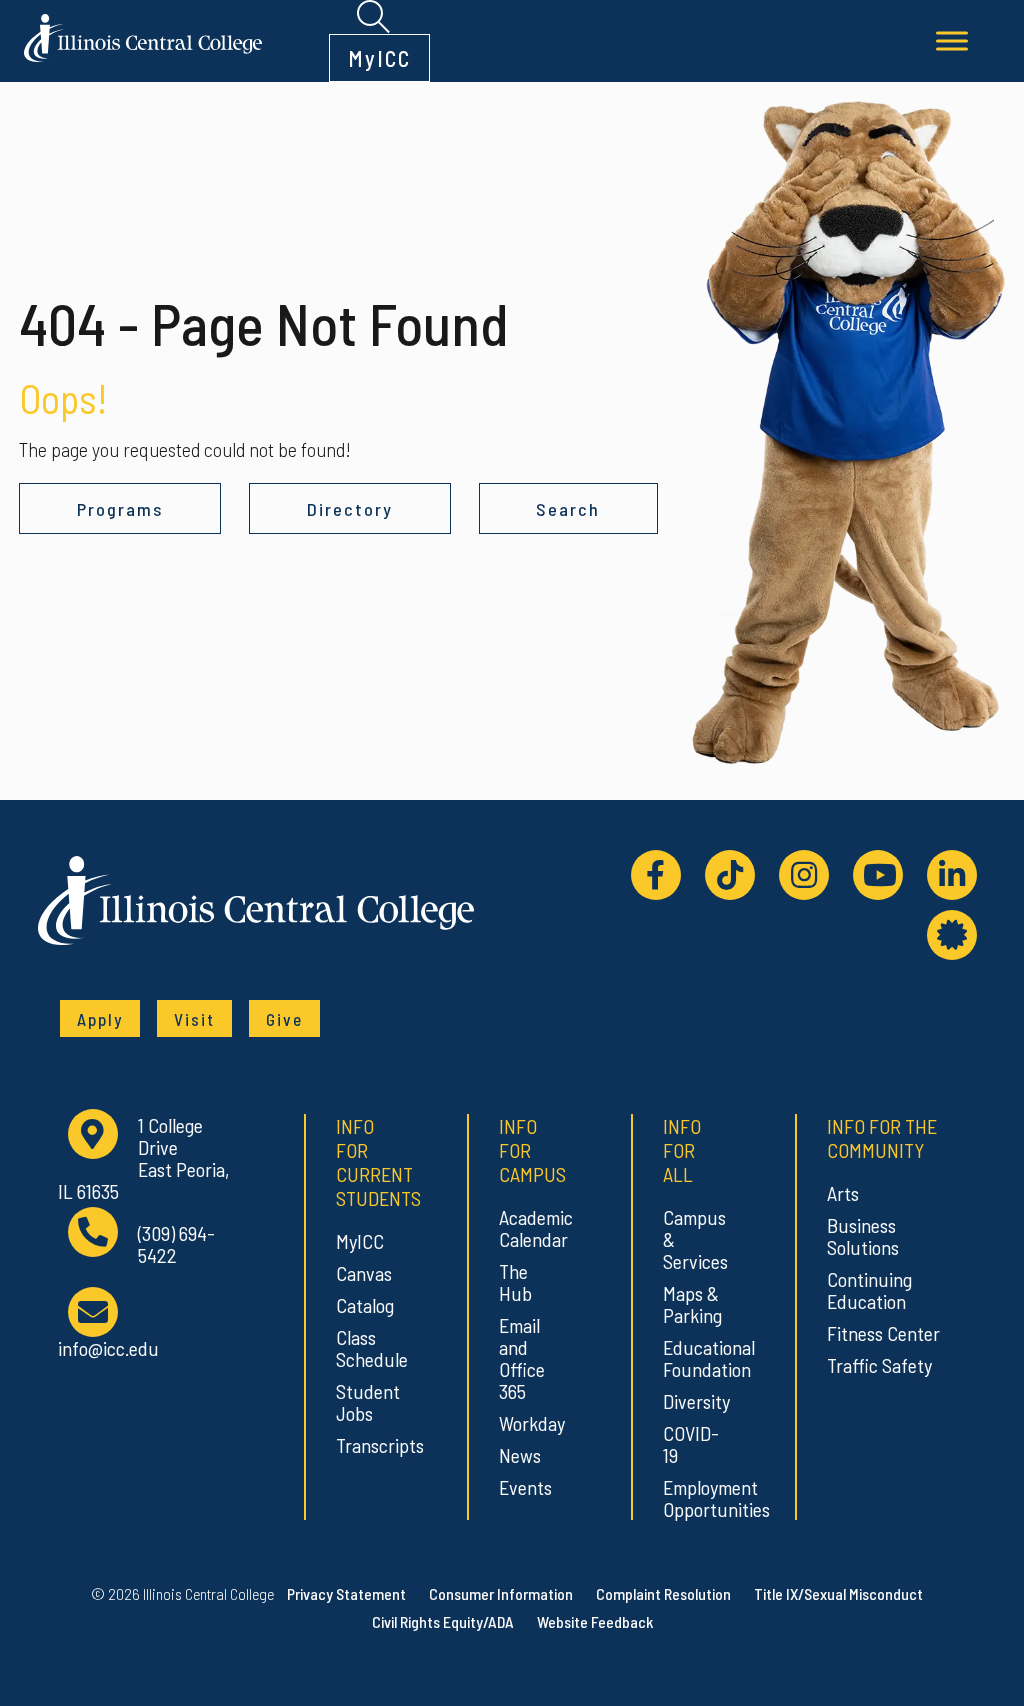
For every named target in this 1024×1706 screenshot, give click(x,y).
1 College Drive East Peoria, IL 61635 (143, 1158)
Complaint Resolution (663, 1593)
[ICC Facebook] (656, 875)
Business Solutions (863, 1236)
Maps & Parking (691, 1304)
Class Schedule (364, 1348)
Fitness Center (883, 1333)
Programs (120, 509)
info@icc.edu (108, 1347)
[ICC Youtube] (878, 875)
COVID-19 (691, 1444)
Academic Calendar (527, 1228)
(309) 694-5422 (176, 1244)
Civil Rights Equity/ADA (443, 1621)
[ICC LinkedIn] (952, 875)
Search (568, 509)
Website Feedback (595, 1621)
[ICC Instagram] (804, 875)
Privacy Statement (346, 1593)
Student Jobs (364, 1402)
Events (525, 1487)
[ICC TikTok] (730, 875)
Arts (843, 1193)
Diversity (691, 1401)
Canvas (364, 1273)
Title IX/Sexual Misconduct (838, 1593)
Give (284, 1019)
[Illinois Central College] (143, 35)
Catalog (364, 1305)
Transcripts (364, 1445)
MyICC (379, 58)
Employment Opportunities (691, 1498)
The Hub (515, 1282)
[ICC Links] (952, 935)
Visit (194, 1019)
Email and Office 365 (522, 1358)
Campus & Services (691, 1239)
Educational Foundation (691, 1358)
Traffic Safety (879, 1365)
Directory (350, 509)
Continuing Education (869, 1290)
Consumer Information (501, 1593)
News (520, 1455)
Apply (100, 1019)
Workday (527, 1423)
